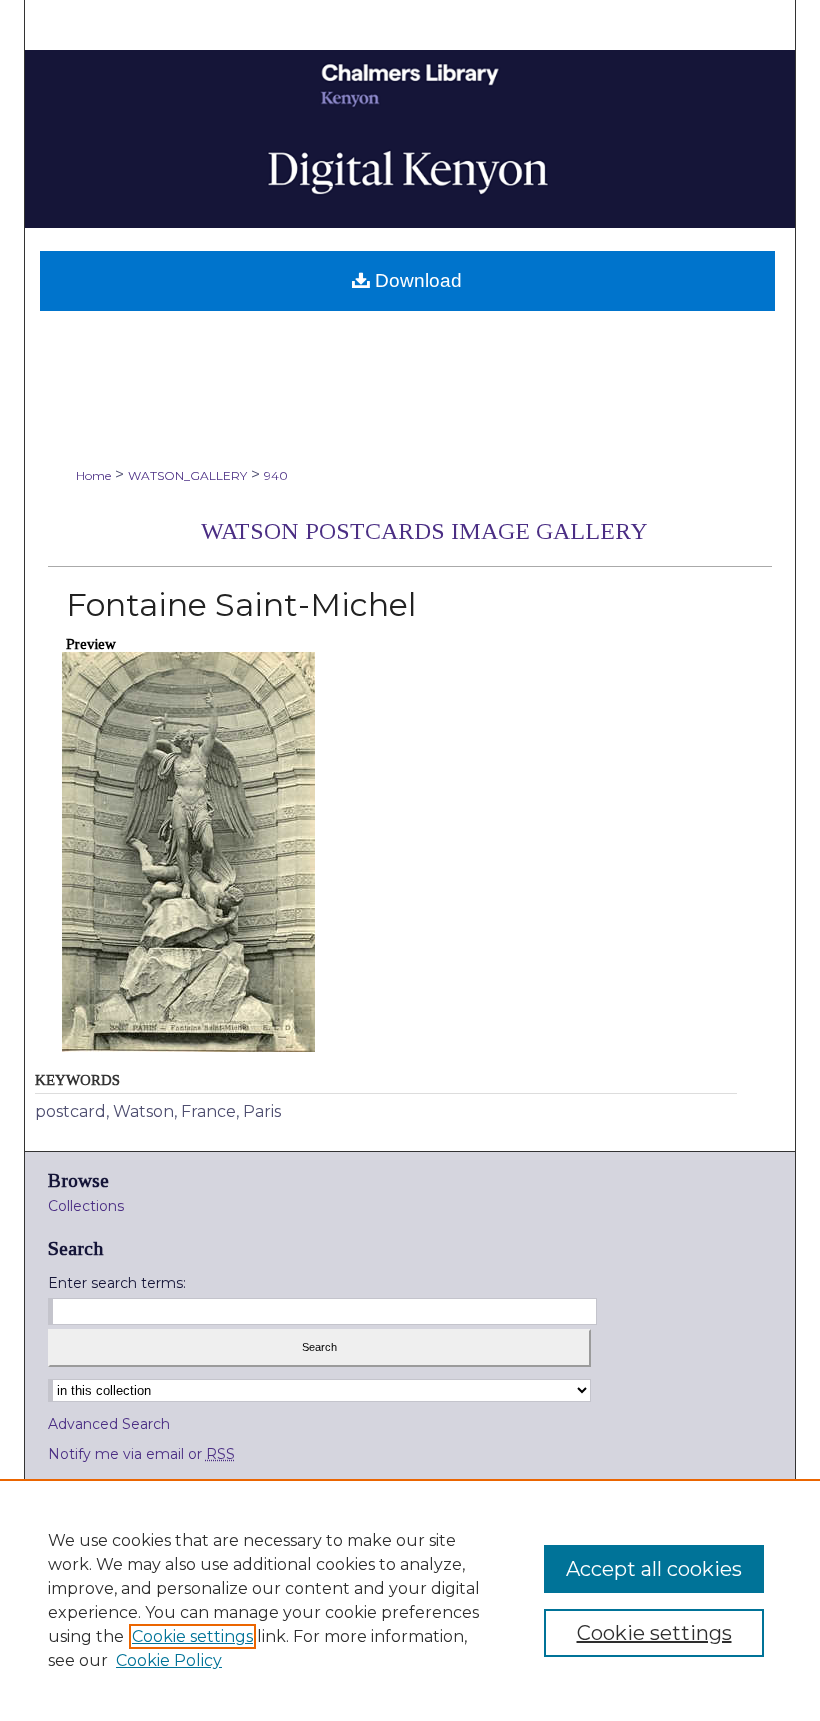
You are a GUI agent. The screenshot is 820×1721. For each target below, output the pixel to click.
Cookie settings (192, 1636)
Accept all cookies (654, 1569)
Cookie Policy (169, 1660)
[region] (410, 1600)
